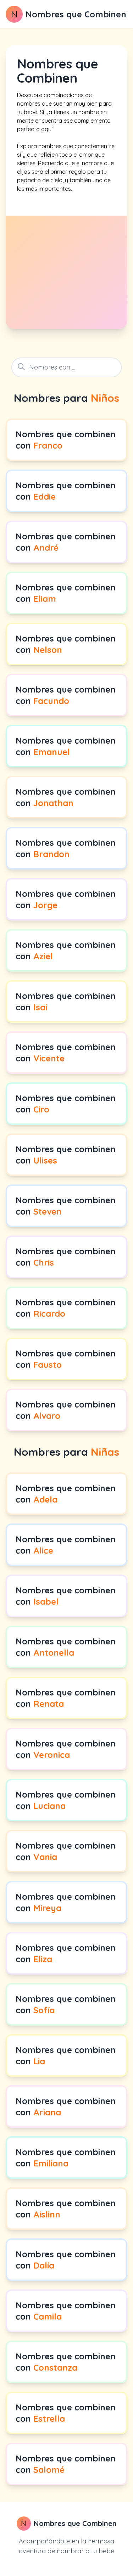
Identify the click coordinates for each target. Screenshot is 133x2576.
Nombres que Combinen (76, 14)
